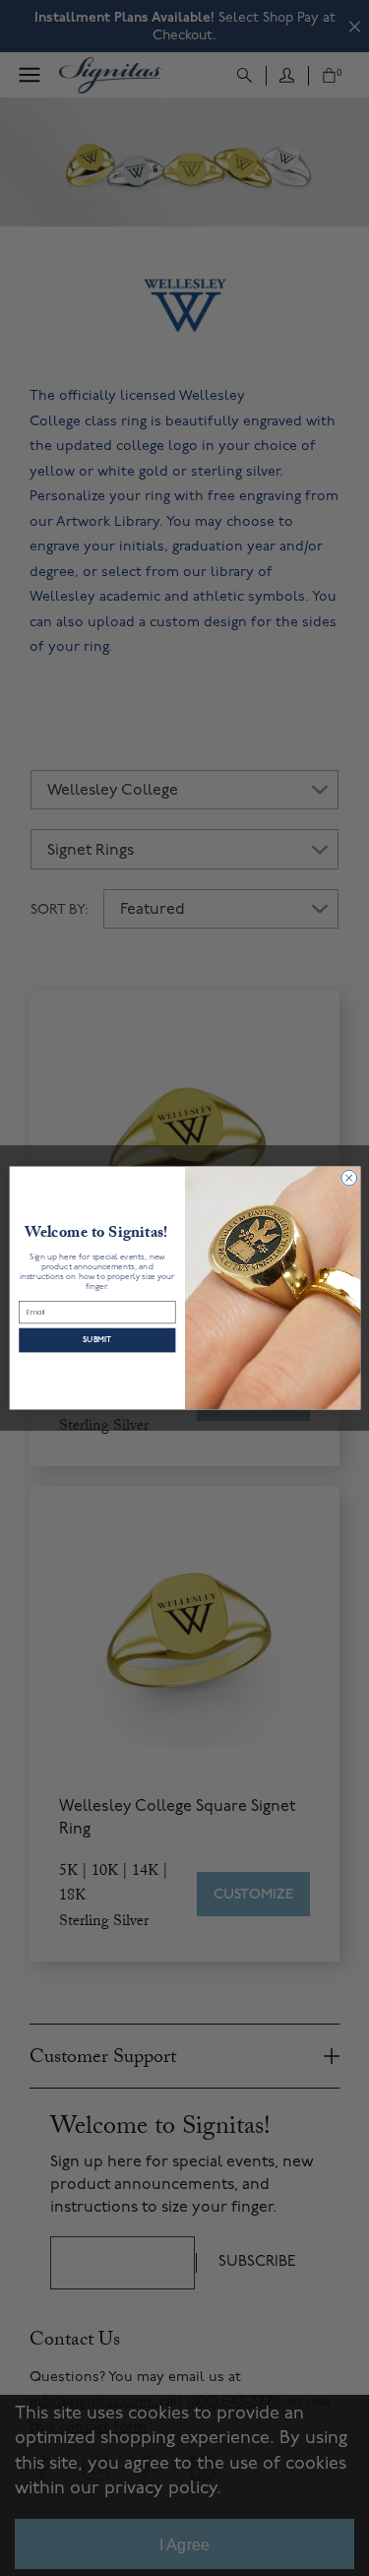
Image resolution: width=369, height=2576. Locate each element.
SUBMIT (97, 1340)
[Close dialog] (348, 1178)
